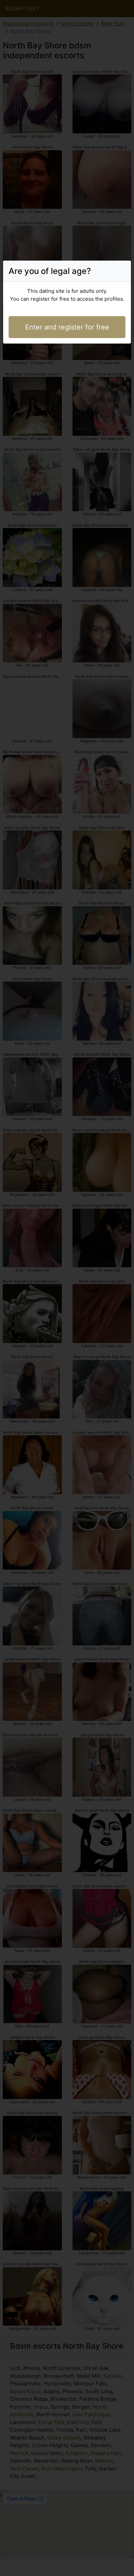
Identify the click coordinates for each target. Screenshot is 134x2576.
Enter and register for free (67, 327)
